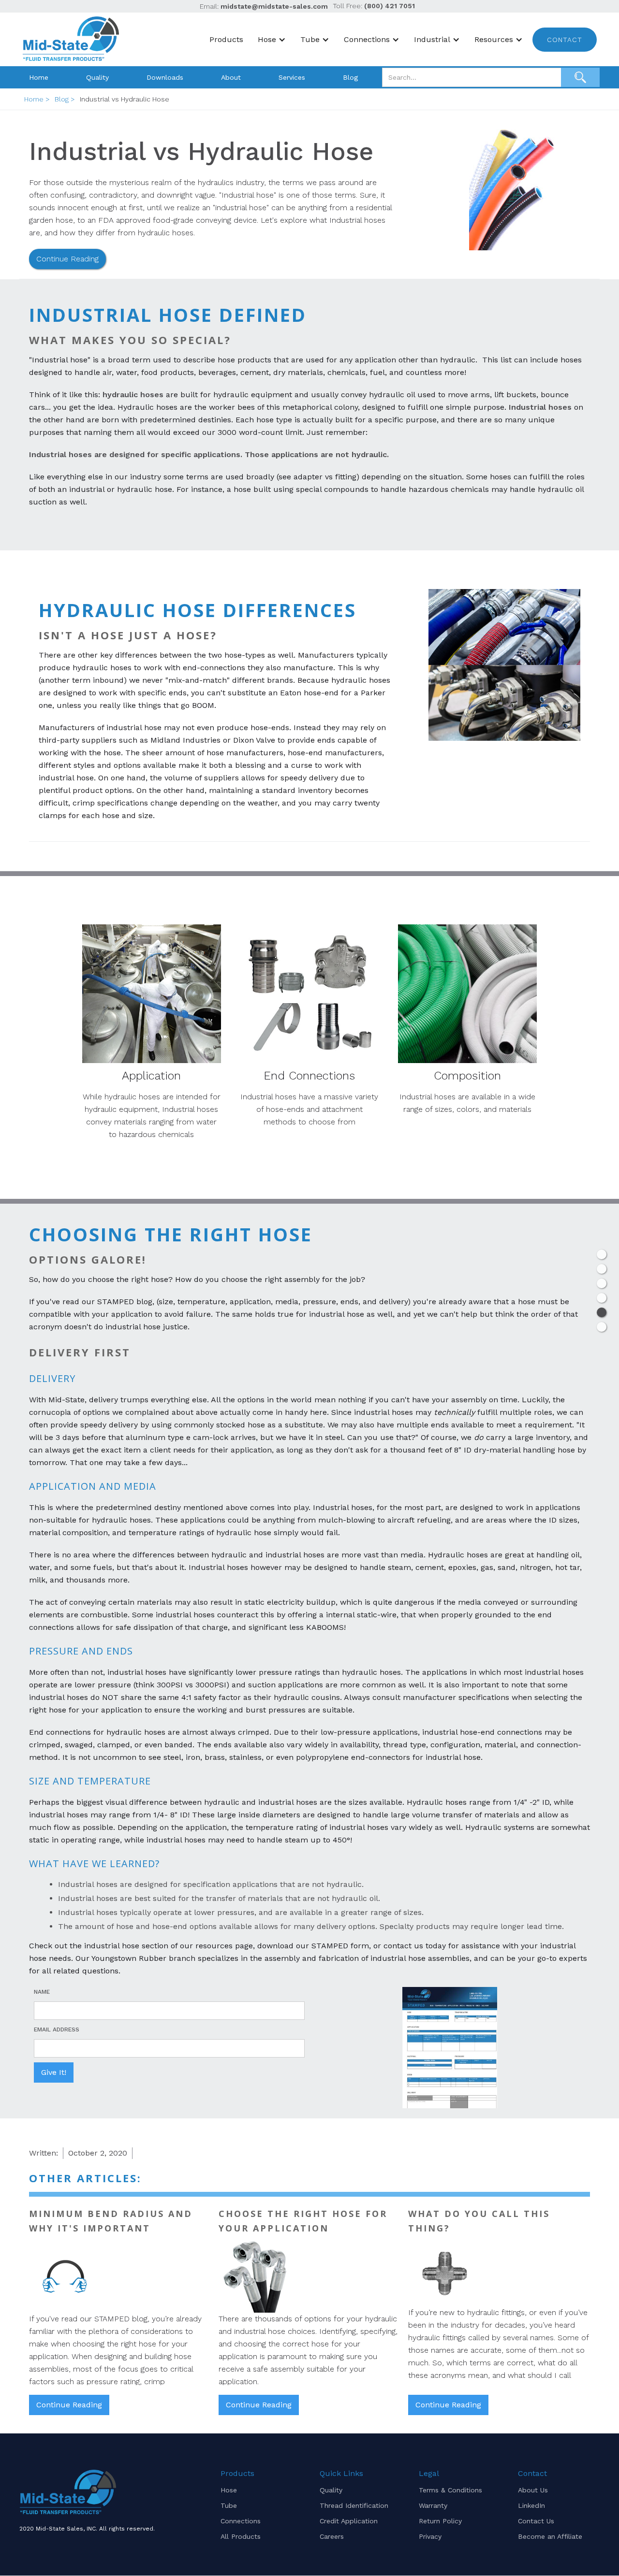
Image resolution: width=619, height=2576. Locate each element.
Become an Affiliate (550, 2536)
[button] (274, 40)
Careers (332, 2536)
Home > (37, 99)
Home (39, 77)
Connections (241, 2521)
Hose (229, 2490)
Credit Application (349, 2521)
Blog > (65, 99)
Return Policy (440, 2521)
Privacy (430, 2536)
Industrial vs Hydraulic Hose (125, 99)
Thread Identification (354, 2505)
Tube (229, 2505)
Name (42, 1992)
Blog (350, 77)
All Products (241, 2536)
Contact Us (536, 2521)
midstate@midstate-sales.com (274, 6)
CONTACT (565, 40)
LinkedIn (531, 2505)
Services (292, 77)
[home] (72, 39)
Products (226, 39)
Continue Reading (67, 259)
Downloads (165, 77)
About (231, 77)
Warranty (433, 2505)
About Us (533, 2490)
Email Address (57, 2029)
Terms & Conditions (450, 2490)
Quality (97, 77)
